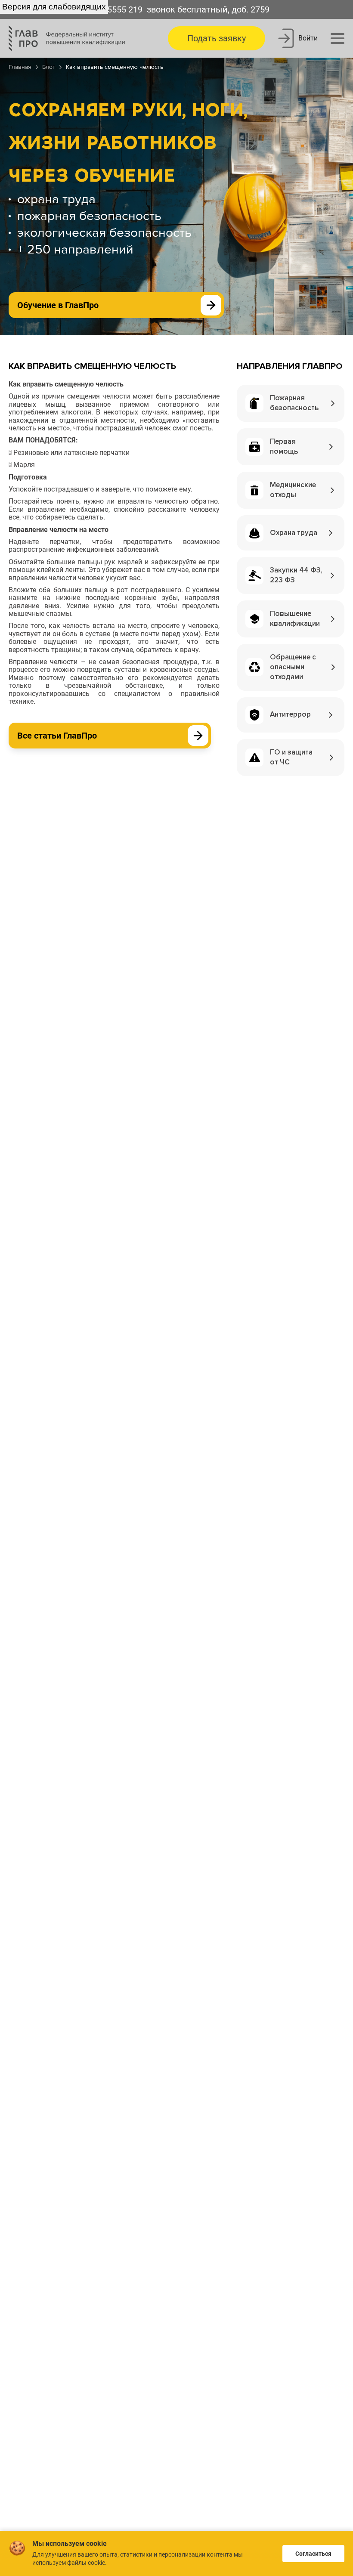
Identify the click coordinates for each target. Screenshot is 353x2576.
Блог (49, 67)
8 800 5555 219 (113, 9)
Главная (20, 67)
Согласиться (313, 2554)
